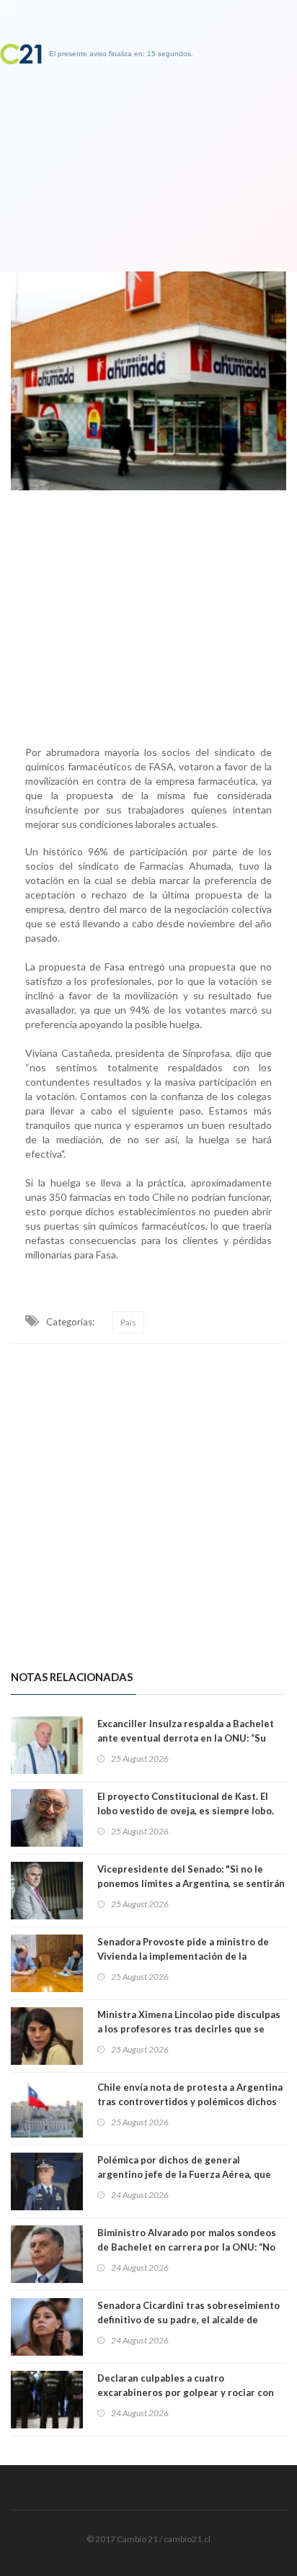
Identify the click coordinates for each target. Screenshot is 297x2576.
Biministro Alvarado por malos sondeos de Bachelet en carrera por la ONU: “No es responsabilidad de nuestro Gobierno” (191, 2247)
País (128, 1322)
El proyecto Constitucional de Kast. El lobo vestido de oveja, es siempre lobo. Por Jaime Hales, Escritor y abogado (186, 1811)
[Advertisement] (148, 614)
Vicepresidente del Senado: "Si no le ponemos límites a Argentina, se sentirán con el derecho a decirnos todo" (191, 1883)
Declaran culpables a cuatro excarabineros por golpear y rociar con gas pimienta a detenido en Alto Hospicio (191, 2392)
